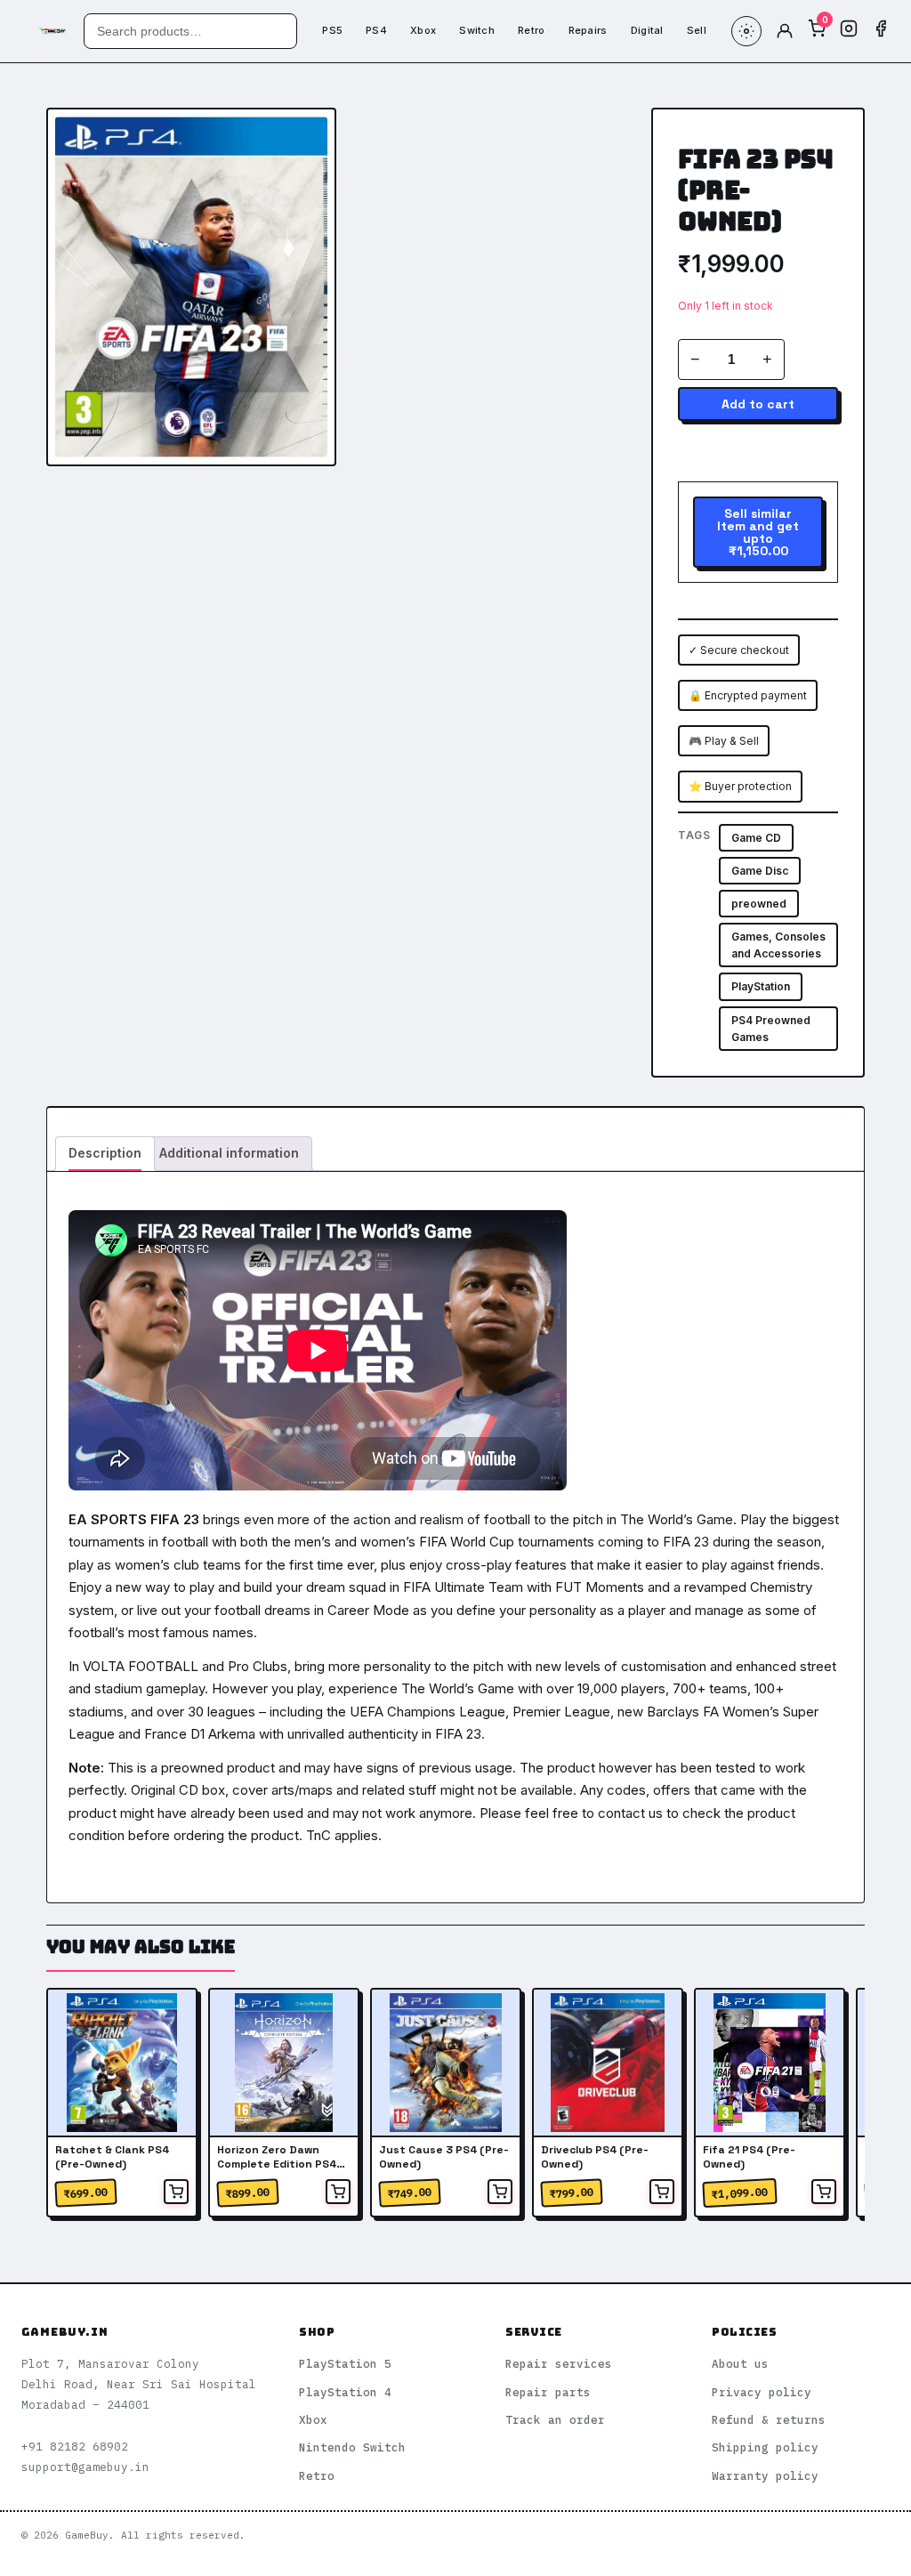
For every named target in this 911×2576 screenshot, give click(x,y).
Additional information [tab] (229, 1153)
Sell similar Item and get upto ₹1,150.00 (758, 532)
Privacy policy (762, 2392)
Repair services (559, 2363)
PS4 (376, 30)
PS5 (332, 30)
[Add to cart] (176, 2192)
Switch (477, 30)
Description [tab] (105, 1153)
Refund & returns (769, 2419)
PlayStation (761, 986)
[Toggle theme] (746, 31)
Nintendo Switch (352, 2447)
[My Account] (785, 31)
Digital (647, 30)
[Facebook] (881, 31)
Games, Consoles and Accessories (778, 945)
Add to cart (758, 404)
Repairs (588, 30)
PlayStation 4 (345, 2392)
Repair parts (548, 2392)
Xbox (423, 30)
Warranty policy (765, 2475)
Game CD (756, 838)
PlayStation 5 (345, 2363)
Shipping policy (765, 2447)
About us (740, 2363)
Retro (532, 30)
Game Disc (760, 871)
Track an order (555, 2419)
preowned (759, 904)
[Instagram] (849, 31)
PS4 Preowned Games (771, 1029)
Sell (697, 30)
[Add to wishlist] (308, 136)
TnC (318, 1835)
